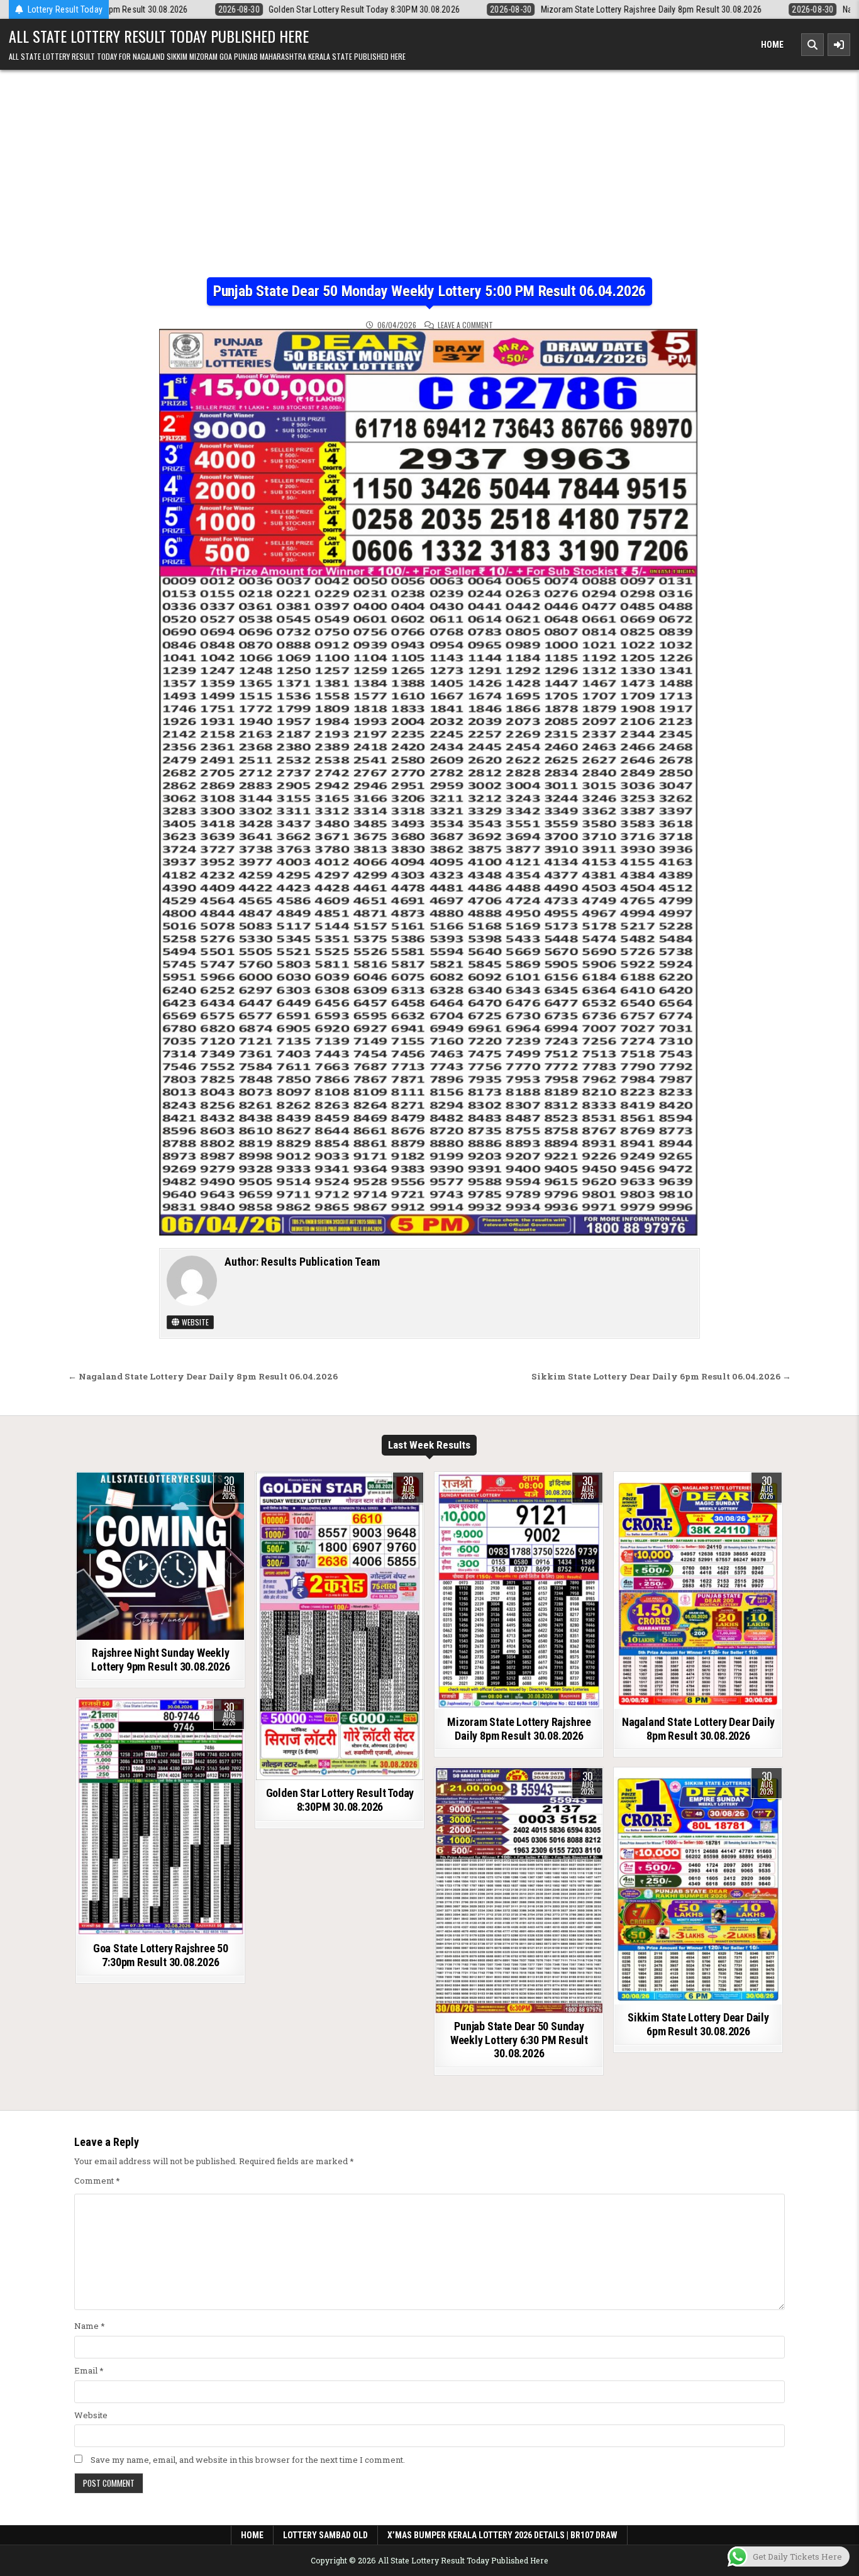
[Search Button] (812, 45)
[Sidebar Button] (839, 45)
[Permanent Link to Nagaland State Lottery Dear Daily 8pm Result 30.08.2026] (698, 1591)
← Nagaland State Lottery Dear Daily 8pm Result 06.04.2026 (203, 1376)
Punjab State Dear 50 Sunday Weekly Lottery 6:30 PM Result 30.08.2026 (519, 2040)
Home (772, 45)
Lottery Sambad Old (325, 2535)
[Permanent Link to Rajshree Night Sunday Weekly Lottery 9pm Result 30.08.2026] (160, 1556)
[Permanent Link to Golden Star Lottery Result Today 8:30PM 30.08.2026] (340, 1626)
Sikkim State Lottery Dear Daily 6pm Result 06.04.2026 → (661, 1376)
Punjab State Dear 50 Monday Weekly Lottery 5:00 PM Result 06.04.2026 (429, 291)
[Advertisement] (429, 164)
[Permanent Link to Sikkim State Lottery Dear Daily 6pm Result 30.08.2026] (698, 1886)
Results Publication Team (320, 1262)
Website (194, 1322)
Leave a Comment (465, 325)
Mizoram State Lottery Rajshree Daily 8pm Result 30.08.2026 (519, 1729)
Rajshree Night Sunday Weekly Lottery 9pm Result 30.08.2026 (160, 1660)
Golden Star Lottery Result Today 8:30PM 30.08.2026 (340, 1800)
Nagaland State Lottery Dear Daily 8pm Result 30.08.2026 (698, 1729)
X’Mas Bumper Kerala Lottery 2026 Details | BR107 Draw (502, 2535)
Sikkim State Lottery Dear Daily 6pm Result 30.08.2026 (698, 2024)
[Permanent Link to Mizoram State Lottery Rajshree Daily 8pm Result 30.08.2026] (519, 1591)
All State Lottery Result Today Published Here (159, 36)
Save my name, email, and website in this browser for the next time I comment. (248, 2460)
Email (89, 2370)
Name (90, 2326)
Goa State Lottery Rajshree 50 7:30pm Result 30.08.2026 (161, 1955)
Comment (97, 2181)
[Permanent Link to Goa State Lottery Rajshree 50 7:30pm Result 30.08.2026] (160, 1817)
